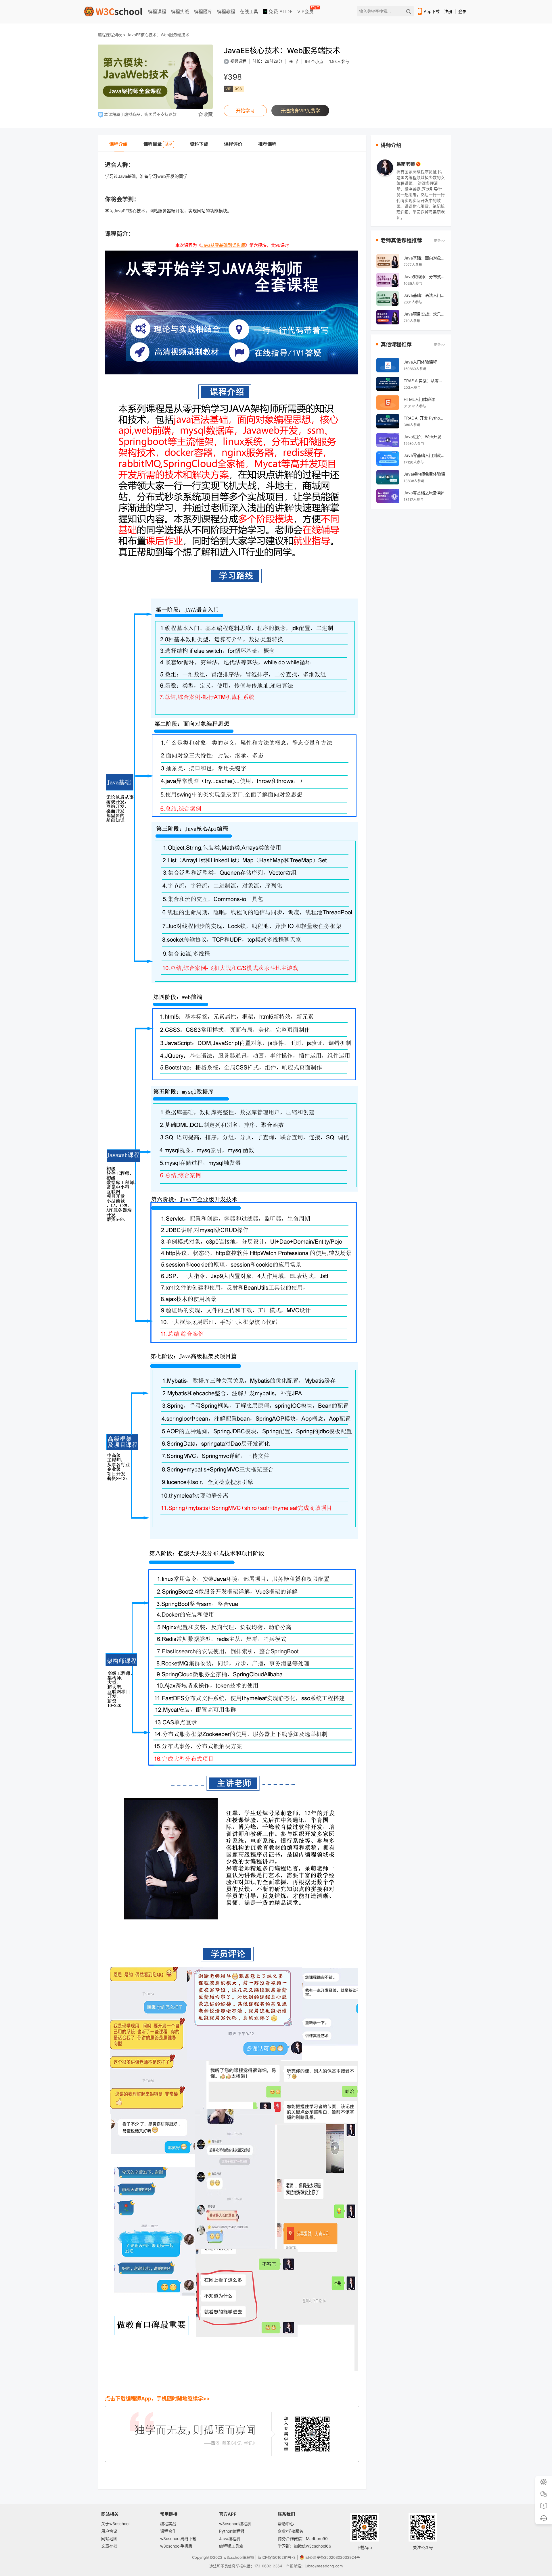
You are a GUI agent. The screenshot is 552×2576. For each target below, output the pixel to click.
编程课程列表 (110, 35)
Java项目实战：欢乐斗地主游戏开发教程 (424, 314)
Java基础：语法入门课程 (424, 295)
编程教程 (226, 11)
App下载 (432, 11)
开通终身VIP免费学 (300, 111)
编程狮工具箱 (231, 2546)
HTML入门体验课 (419, 399)
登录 (462, 11)
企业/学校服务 (291, 2531)
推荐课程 (267, 144)
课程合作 (168, 2531)
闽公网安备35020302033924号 (333, 2557)
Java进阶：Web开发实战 (424, 437)
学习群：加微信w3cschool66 (304, 2546)
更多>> (440, 240)
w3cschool (233, 2557)
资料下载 (199, 144)
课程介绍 (118, 144)
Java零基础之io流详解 (424, 493)
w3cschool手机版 (176, 2546)
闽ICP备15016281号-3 (277, 2557)
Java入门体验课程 (420, 362)
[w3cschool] (113, 11)
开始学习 (245, 111)
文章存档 (109, 2546)
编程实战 (180, 11)
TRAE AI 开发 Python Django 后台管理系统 (424, 418)
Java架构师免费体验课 (424, 474)
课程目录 (158, 144)
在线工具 (249, 11)
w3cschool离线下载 (178, 2539)
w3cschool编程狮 (235, 2524)
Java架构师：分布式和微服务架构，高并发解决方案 (424, 277)
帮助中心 (286, 2524)
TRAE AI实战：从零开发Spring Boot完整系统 (424, 381)
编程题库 (203, 11)
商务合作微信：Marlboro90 (303, 2539)
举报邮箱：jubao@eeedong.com (314, 2566)
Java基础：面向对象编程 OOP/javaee (424, 258)
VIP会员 (306, 10)
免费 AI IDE (280, 11)
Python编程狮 (232, 2531)
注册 (448, 11)
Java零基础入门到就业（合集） (424, 455)
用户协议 (109, 2531)
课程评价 (233, 144)
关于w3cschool (115, 2524)
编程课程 (157, 11)
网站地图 (109, 2539)
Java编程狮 (230, 2539)
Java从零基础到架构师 (223, 245)
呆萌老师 (406, 164)
